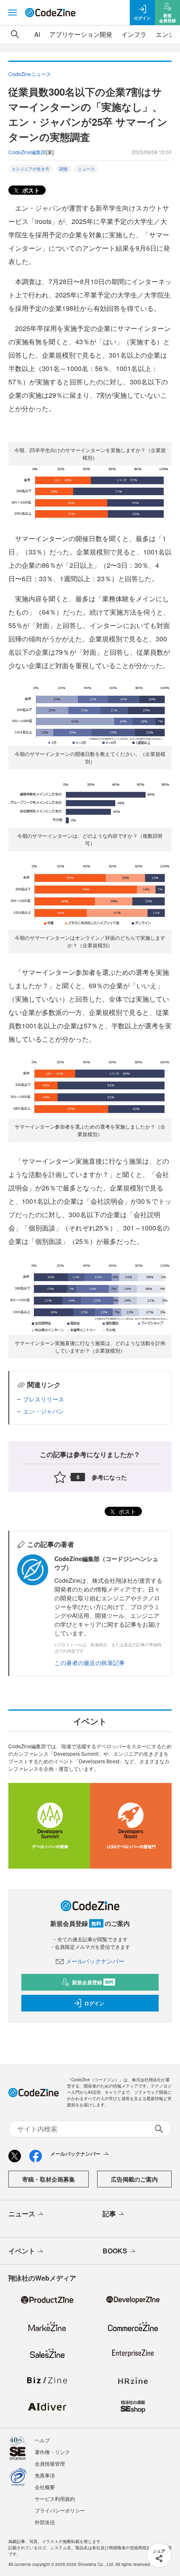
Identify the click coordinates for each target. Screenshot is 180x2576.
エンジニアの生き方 (31, 169)
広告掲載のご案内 (134, 2179)
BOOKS (115, 2251)
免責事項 (45, 2475)
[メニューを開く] (13, 13)
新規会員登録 (93, 1982)
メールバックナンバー (95, 1961)
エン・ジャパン (44, 1411)
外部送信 (45, 2522)
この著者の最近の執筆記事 (90, 1663)
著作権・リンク (52, 2452)
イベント (22, 2251)
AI (37, 34)
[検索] (15, 34)
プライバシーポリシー (60, 2510)
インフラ (134, 34)
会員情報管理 (50, 2463)
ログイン (94, 2003)
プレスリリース (44, 1399)
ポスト (30, 190)
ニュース (86, 169)
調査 (64, 169)
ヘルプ (42, 2440)
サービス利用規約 (55, 2498)
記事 (109, 2214)
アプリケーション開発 (81, 34)
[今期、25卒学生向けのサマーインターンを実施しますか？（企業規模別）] (90, 495)
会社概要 (45, 2487)
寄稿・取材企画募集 (49, 2179)
